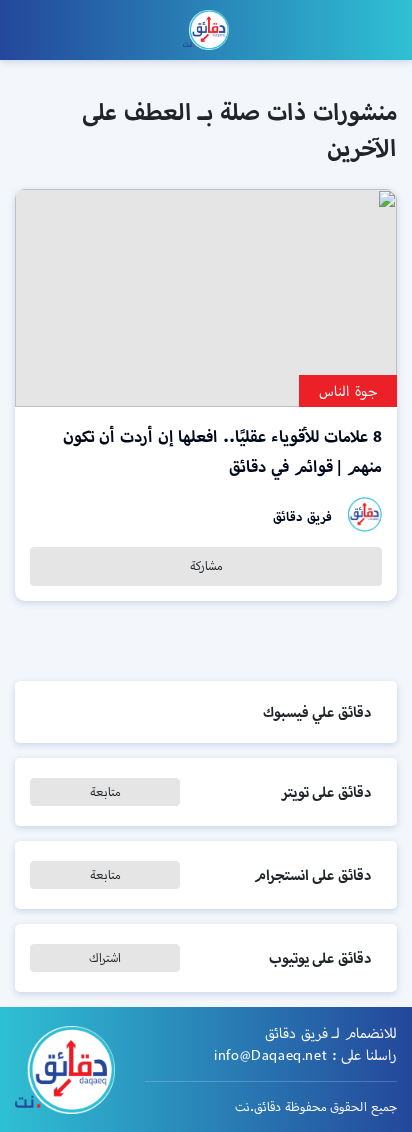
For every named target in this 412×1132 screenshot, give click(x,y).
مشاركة (206, 565)
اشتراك (105, 957)
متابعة (105, 791)
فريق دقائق (302, 516)
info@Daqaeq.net (270, 1055)
